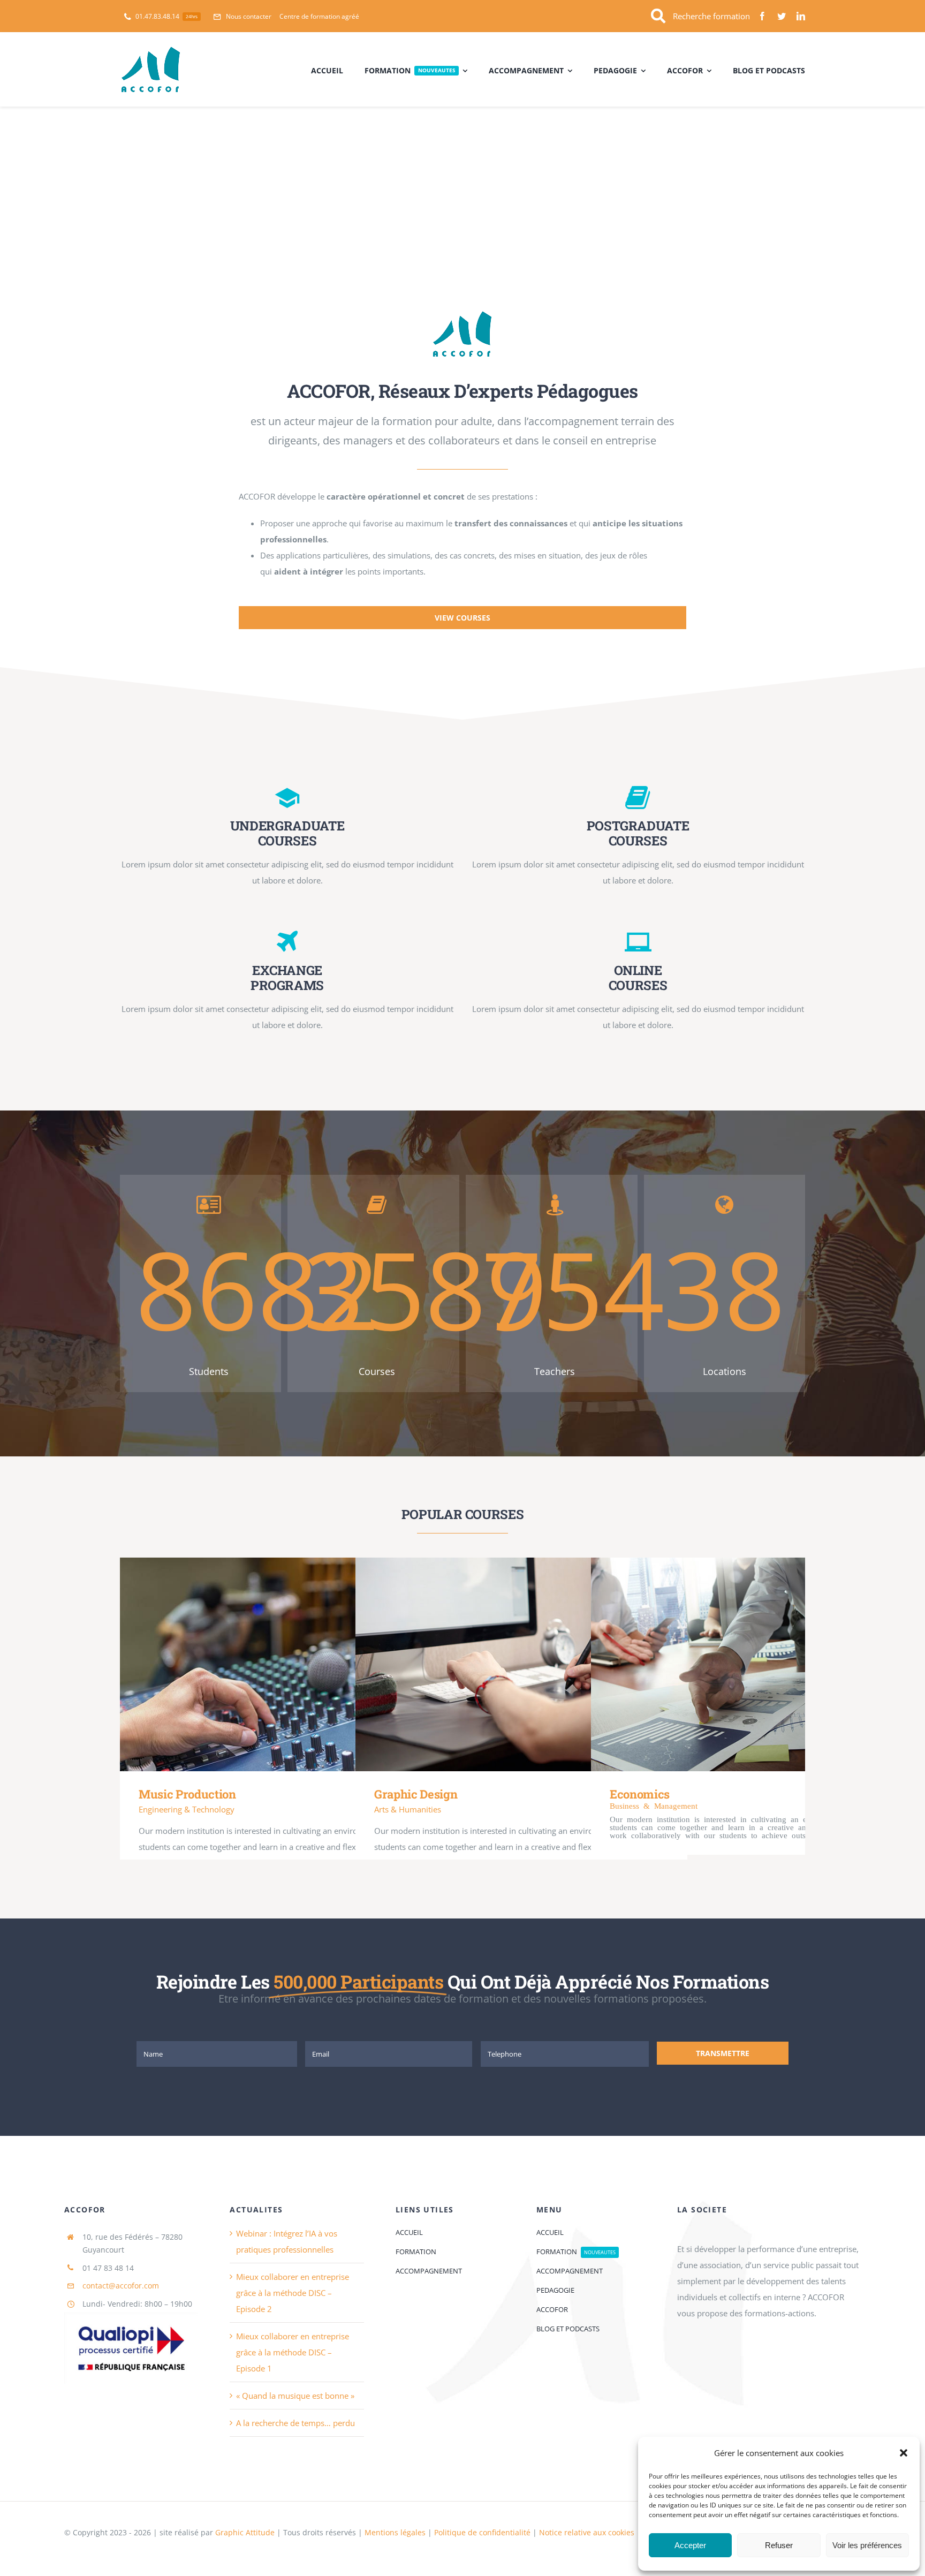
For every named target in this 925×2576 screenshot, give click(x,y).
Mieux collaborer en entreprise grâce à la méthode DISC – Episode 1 (293, 2352)
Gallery (302, 1664)
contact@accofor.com (121, 2286)
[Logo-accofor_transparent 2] (462, 314)
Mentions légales (396, 2532)
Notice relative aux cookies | (590, 2532)
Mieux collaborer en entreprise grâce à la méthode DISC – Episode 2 (293, 2293)
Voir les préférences (867, 2545)
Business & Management (654, 1805)
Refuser (779, 2545)
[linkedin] (801, 16)
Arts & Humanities (408, 1809)
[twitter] (782, 16)
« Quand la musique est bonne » (295, 2396)
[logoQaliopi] (131, 2316)
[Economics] (757, 1664)
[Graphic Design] (521, 1664)
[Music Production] (286, 1664)
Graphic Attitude (245, 2532)
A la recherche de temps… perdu (295, 2423)
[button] (904, 2453)
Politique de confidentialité (482, 2532)
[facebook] (762, 16)
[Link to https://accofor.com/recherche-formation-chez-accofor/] (658, 16)
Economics (740, 1664)
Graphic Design (506, 1664)
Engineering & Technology (187, 1809)
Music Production (271, 1664)
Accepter (690, 2545)
